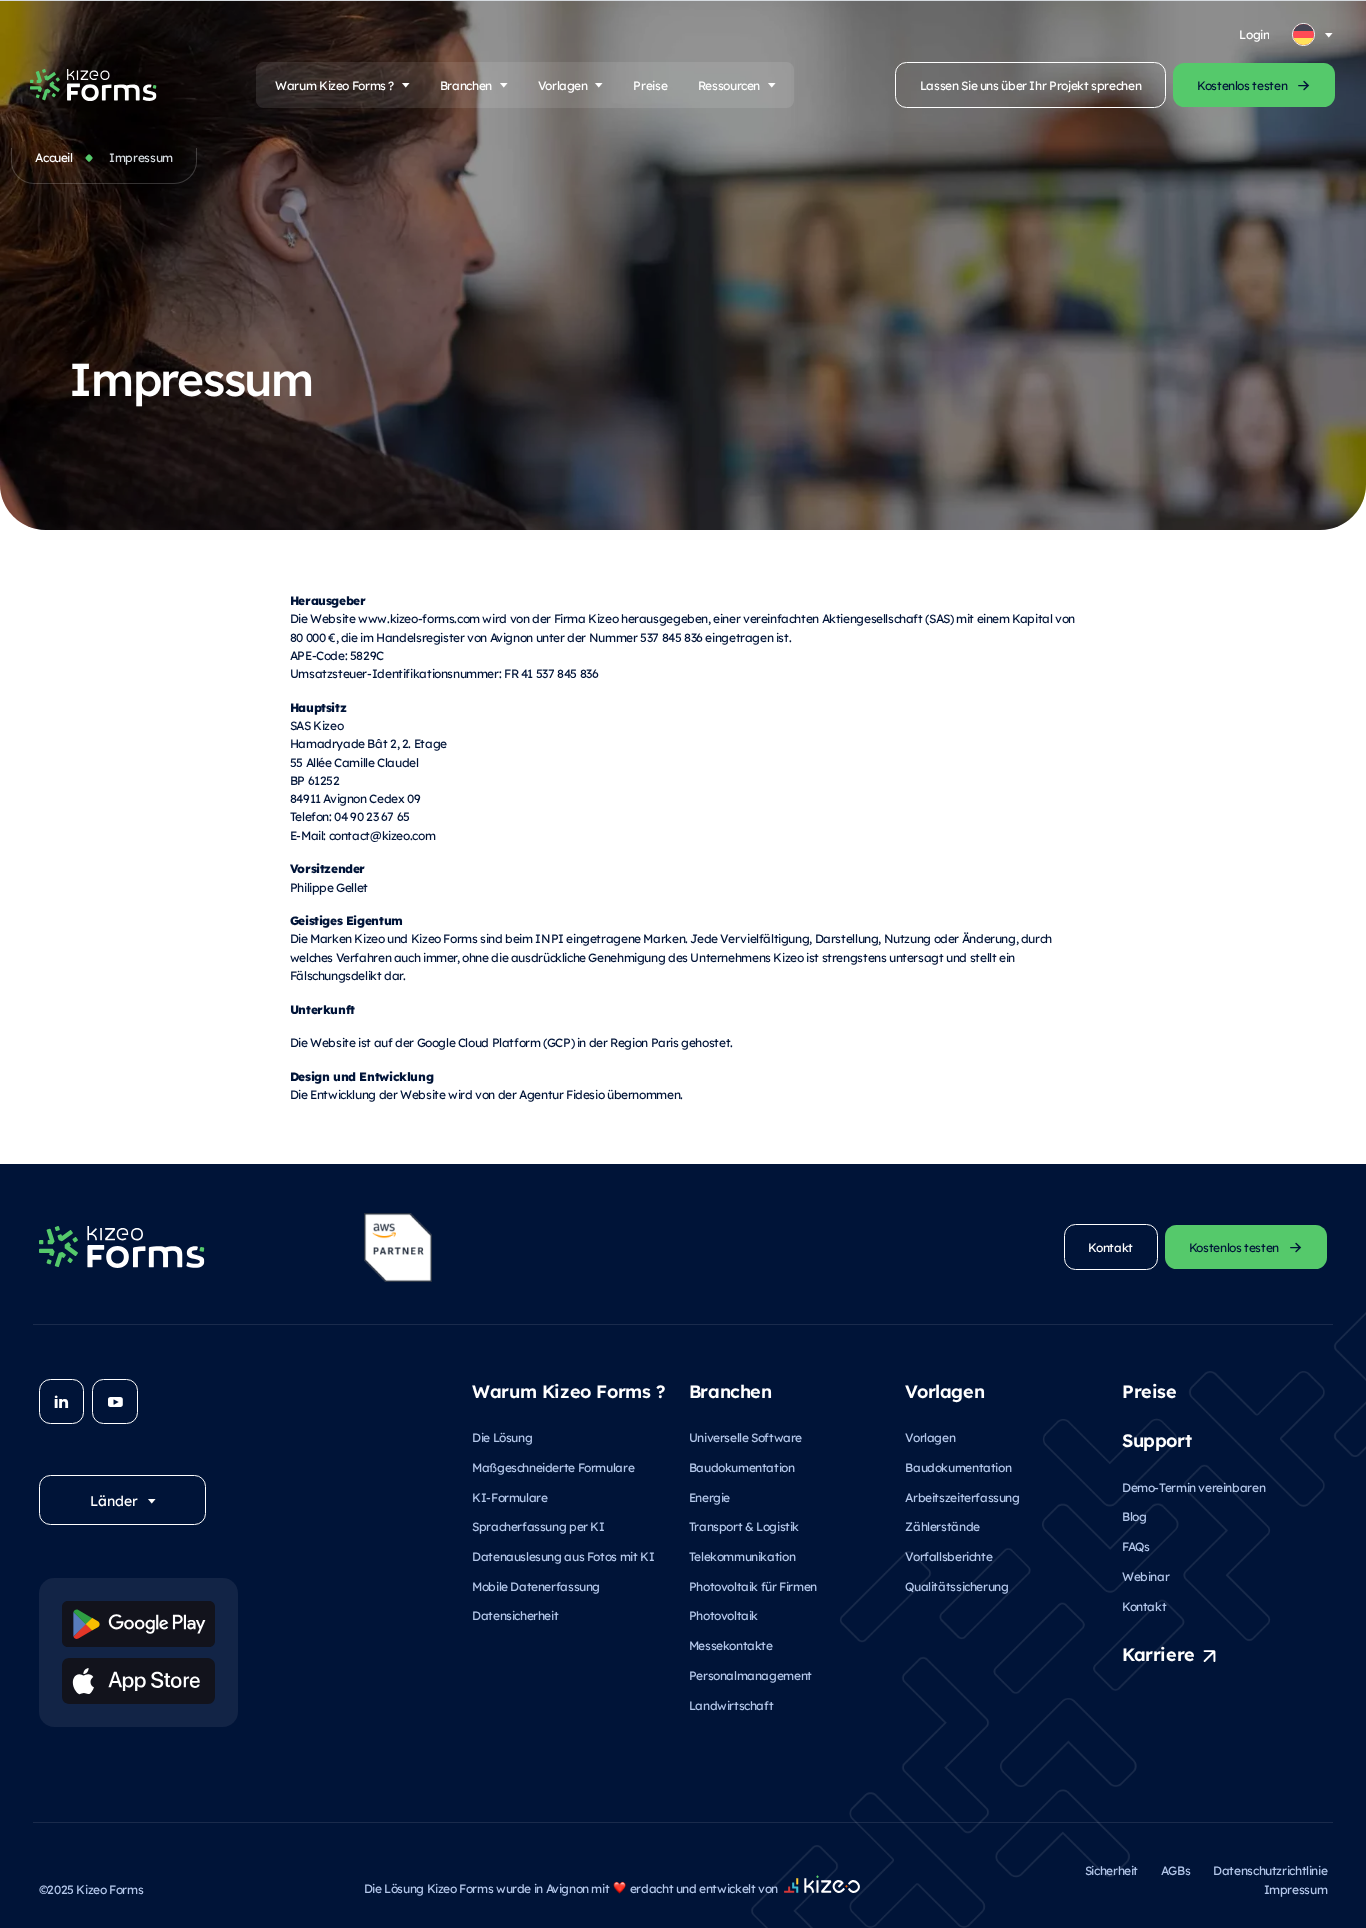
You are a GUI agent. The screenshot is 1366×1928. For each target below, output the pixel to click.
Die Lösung (502, 1437)
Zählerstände (942, 1526)
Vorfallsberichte (948, 1556)
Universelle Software (745, 1437)
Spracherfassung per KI (538, 1526)
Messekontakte (731, 1645)
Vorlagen (563, 85)
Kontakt (1144, 1606)
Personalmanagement (750, 1675)
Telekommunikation (742, 1556)
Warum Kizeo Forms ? (334, 85)
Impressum (1296, 1889)
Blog (1134, 1516)
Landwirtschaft (731, 1705)
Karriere (1158, 1653)
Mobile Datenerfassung (536, 1586)
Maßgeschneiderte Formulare (553, 1467)
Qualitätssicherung (956, 1586)
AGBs (1175, 1870)
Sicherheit (1111, 1870)
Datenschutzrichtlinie (1270, 1870)
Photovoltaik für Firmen (753, 1586)
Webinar (1145, 1576)
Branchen (466, 85)
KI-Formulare (509, 1497)
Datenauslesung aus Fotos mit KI (563, 1556)
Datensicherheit (515, 1615)
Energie (709, 1497)
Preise (650, 85)
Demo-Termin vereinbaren (1193, 1487)
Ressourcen (729, 85)
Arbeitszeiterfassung (962, 1497)
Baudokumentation (742, 1467)
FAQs (1135, 1546)
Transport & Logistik (744, 1526)
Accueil (53, 157)
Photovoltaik (723, 1615)
